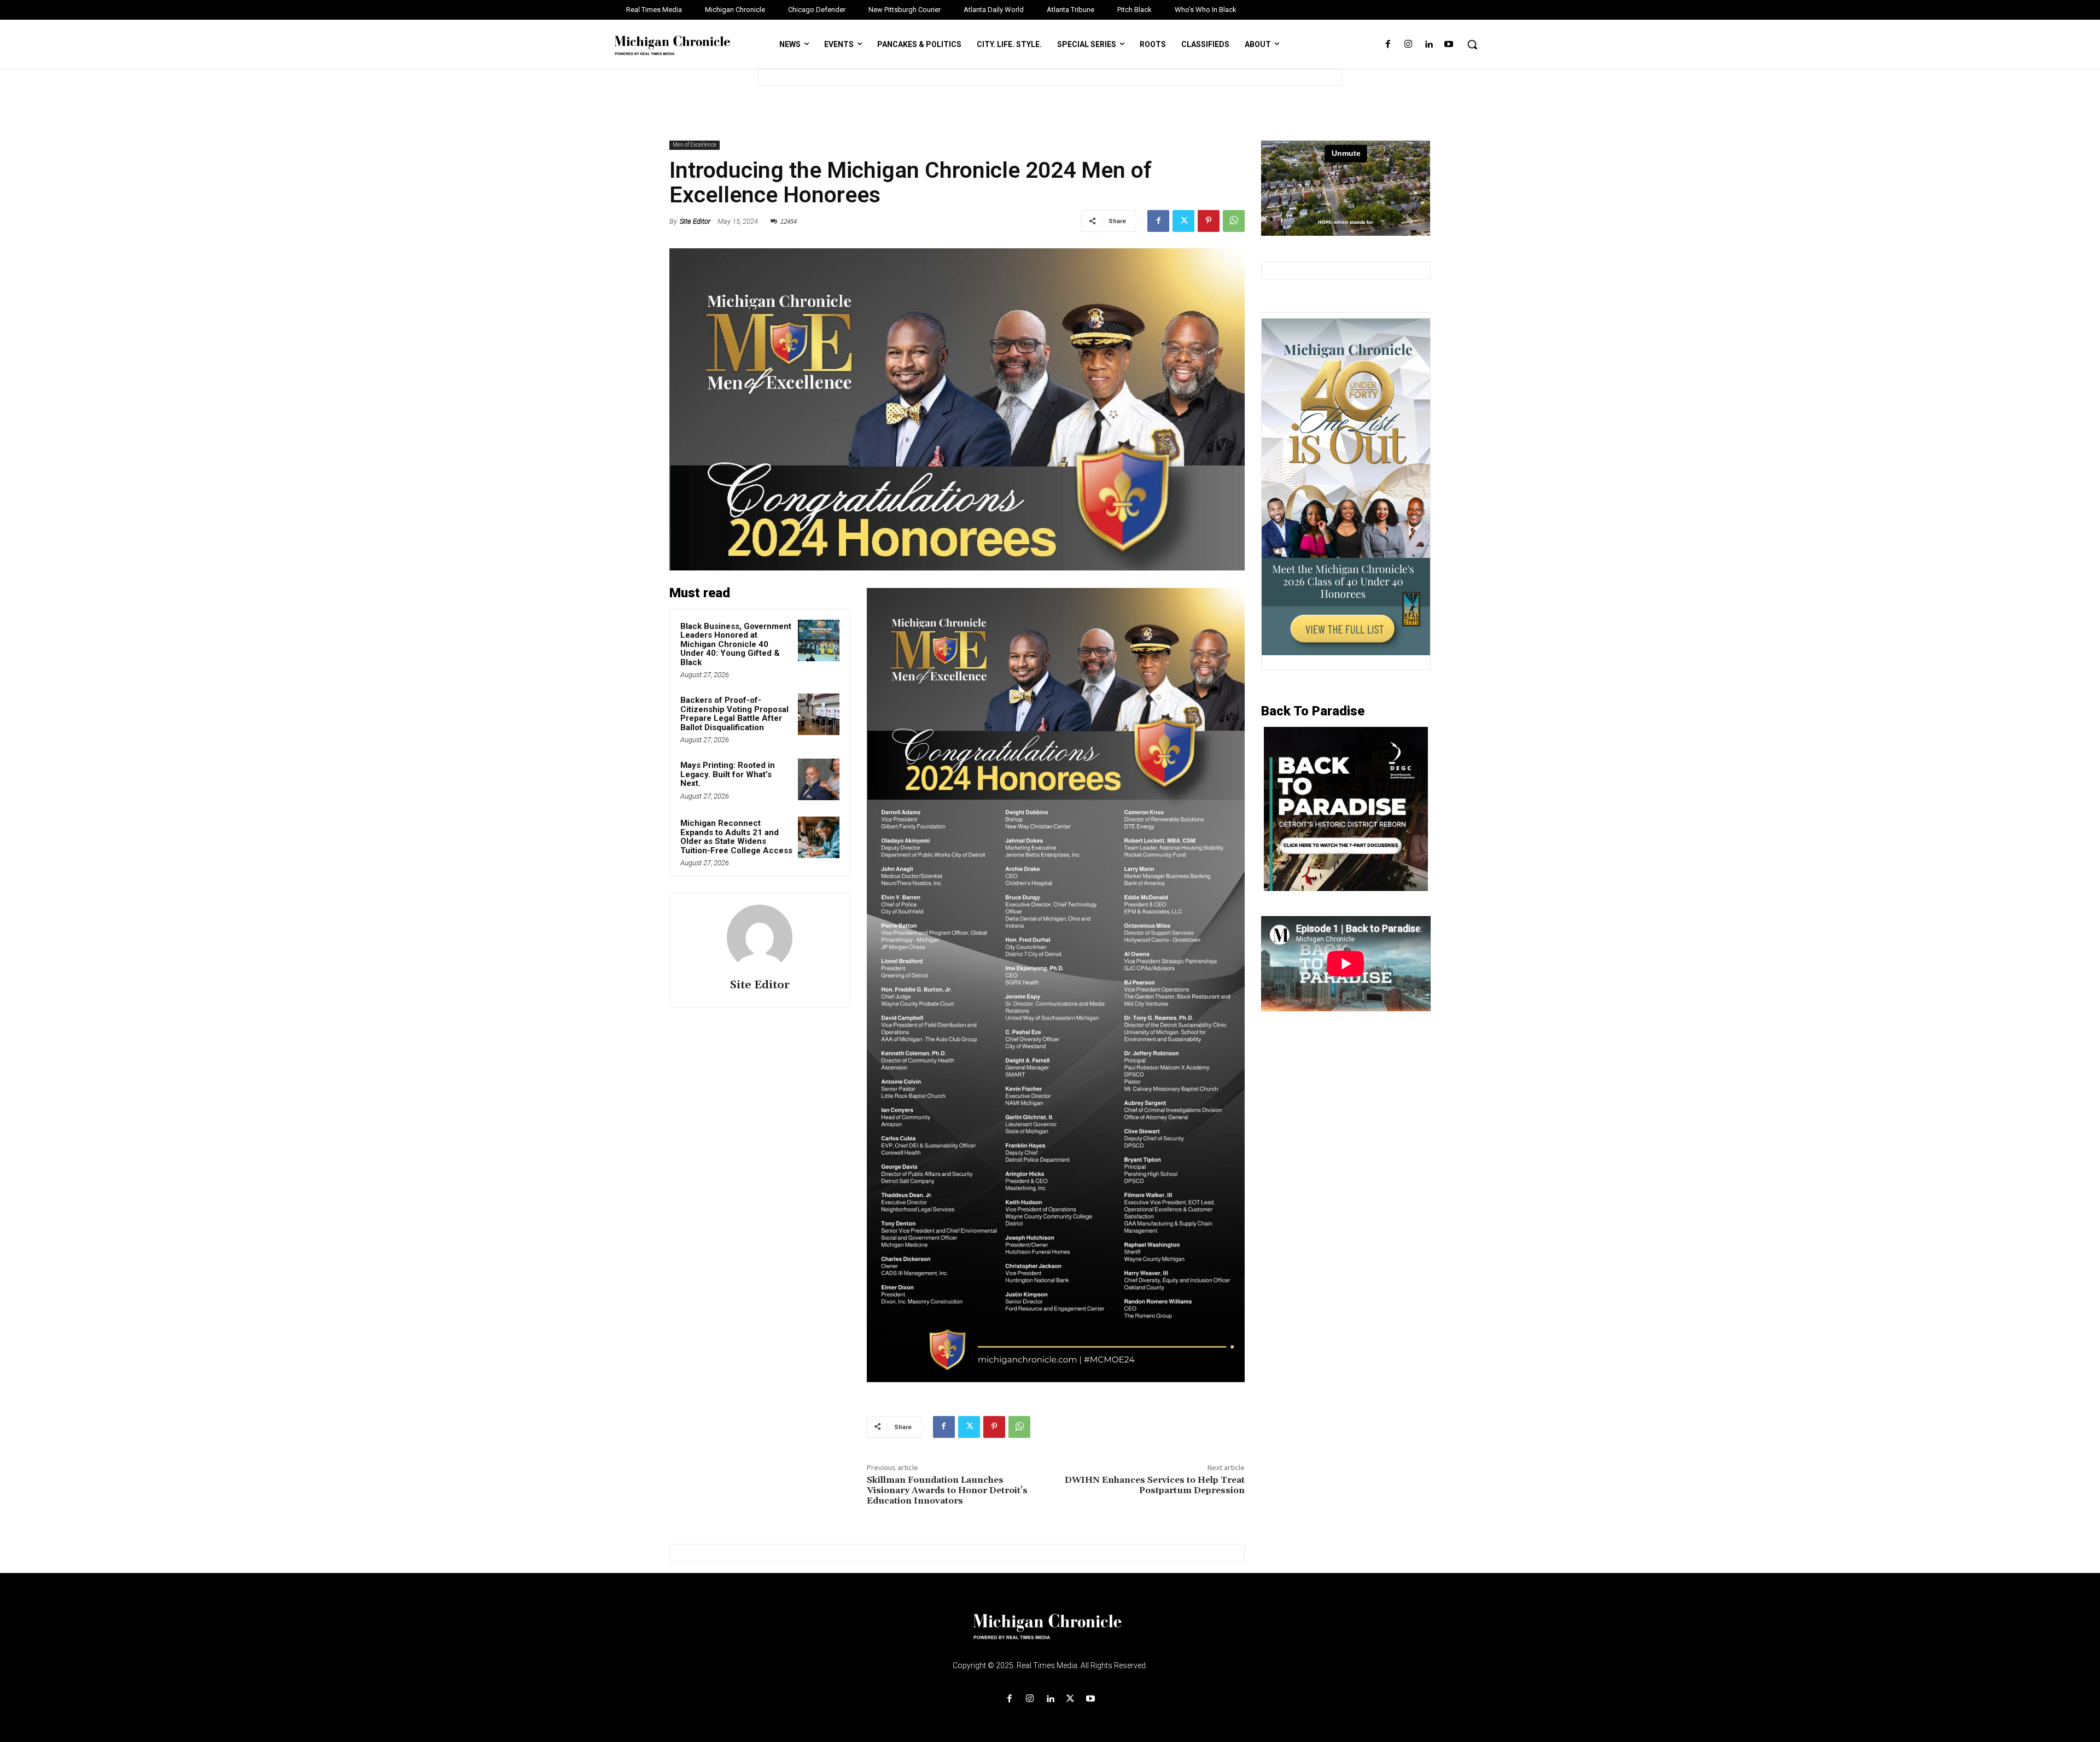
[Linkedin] (1429, 45)
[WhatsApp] (1234, 221)
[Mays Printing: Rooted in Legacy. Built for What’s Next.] (819, 779)
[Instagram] (1408, 45)
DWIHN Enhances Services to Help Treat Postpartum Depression (1155, 1485)
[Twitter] (1183, 221)
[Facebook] (1388, 45)
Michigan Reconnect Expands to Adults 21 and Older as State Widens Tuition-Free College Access (736, 837)
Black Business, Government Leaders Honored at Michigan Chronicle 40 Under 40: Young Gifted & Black (736, 644)
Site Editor (695, 221)
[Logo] (1050, 1633)
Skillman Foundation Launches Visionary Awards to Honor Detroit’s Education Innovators (947, 1490)
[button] (1472, 44)
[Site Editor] (760, 937)
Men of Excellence (695, 145)
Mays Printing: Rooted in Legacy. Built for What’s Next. (728, 774)
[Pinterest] (1209, 221)
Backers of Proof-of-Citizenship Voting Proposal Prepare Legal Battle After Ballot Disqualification (734, 714)
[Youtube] (1449, 45)
